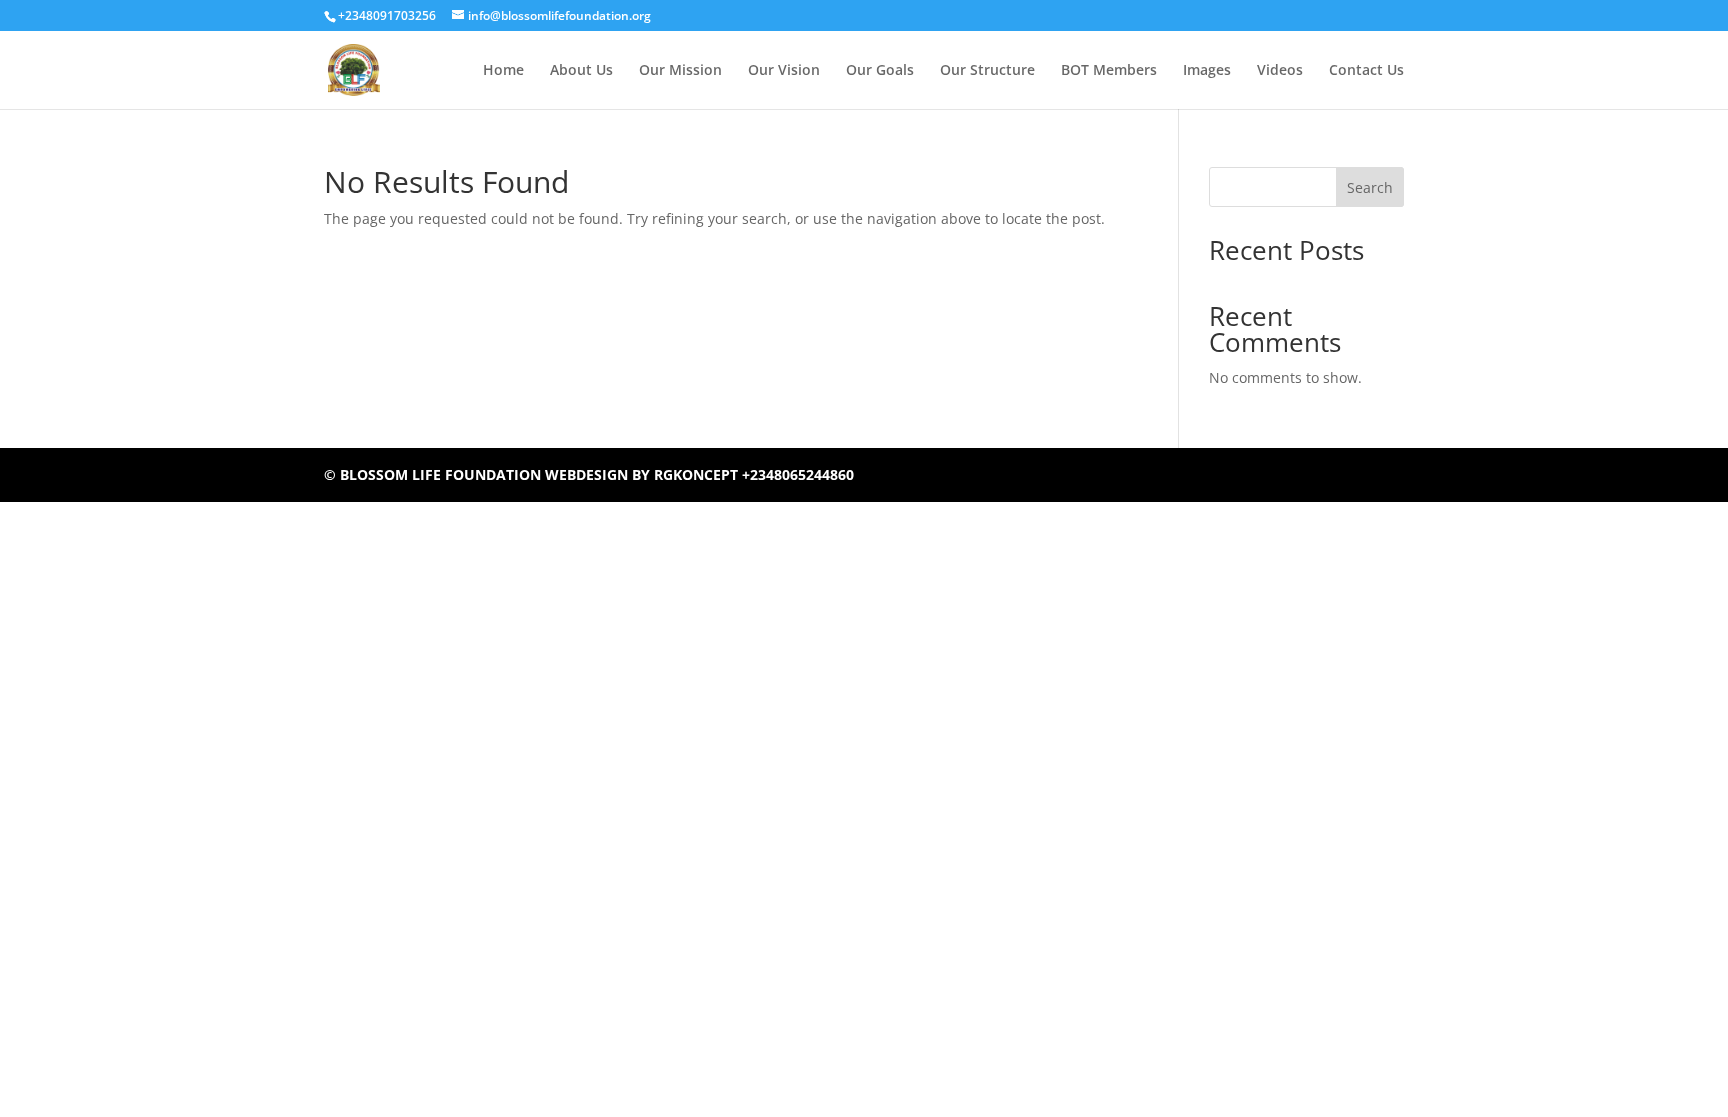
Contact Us (1366, 71)
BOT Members (1109, 71)
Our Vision (784, 71)
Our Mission (680, 71)
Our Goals (880, 71)
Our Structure (987, 71)
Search (1370, 187)
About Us (581, 71)
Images (1207, 71)
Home (503, 71)
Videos (1280, 71)
